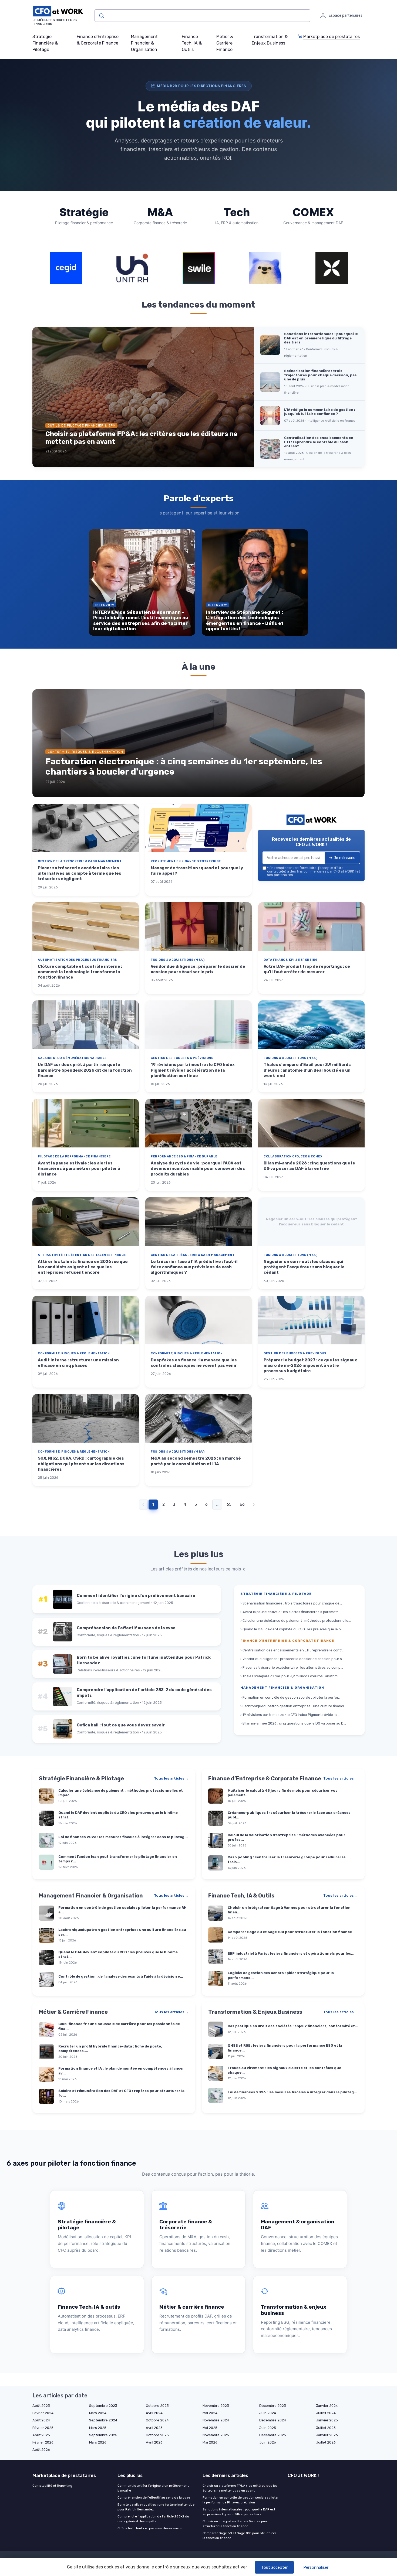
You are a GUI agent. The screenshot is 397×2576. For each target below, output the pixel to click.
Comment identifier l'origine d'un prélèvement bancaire (153, 2488)
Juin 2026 (268, 2442)
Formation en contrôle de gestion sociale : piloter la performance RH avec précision (241, 2500)
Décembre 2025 (273, 2435)
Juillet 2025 (326, 2428)
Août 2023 (41, 2406)
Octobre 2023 (157, 2406)
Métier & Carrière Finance (225, 43)
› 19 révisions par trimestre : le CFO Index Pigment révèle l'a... (290, 1715)
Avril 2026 (154, 2442)
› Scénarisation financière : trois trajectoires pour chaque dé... (291, 1603)
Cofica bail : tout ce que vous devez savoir (150, 2528)
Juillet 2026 (326, 2442)
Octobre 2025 (157, 2435)
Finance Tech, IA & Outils (192, 43)
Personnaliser (316, 2567)
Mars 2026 (98, 2442)
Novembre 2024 (216, 2420)
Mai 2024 (210, 2413)
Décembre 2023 (273, 2406)
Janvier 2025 (327, 2420)
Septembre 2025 (103, 2435)
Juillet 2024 (326, 2413)
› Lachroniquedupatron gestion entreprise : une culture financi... (293, 1706)
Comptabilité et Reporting (52, 2486)
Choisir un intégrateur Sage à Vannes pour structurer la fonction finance (235, 2524)
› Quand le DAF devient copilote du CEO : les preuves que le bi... (292, 1629)
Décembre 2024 (273, 2420)
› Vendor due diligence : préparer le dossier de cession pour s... (292, 1659)
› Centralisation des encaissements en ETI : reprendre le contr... (292, 1650)
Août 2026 (41, 2450)
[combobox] (202, 16)
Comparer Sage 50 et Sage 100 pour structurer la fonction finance (239, 2536)
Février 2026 (43, 2442)
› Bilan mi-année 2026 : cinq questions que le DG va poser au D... (293, 1723)
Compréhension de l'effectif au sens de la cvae (154, 2497)
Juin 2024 (268, 2413)
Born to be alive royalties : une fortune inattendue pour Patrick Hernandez (156, 2507)
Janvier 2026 (327, 2435)
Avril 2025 (154, 2428)
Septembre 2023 (103, 2406)
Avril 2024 (154, 2413)
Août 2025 (41, 2435)
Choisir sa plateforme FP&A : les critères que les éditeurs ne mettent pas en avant (240, 2488)
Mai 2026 (210, 2442)
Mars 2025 (98, 2428)
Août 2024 (41, 2420)
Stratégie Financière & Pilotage (45, 43)
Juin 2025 (268, 2428)
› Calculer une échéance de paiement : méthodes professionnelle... (296, 1621)
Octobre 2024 (157, 2420)
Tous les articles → (171, 1778)
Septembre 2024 (103, 2420)
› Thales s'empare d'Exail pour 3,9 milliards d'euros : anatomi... (291, 1676)
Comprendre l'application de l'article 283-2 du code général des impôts (153, 2519)
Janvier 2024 (327, 2406)
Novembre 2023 (216, 2406)
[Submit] (101, 16)
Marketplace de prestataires (332, 37)
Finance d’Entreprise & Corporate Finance (98, 40)
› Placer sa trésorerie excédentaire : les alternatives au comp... (292, 1667)
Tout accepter (274, 2567)
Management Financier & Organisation (144, 43)
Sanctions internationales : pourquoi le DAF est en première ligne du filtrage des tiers (239, 2512)
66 (242, 1504)
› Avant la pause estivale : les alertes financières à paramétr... (290, 1612)
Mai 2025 (210, 2428)
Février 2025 (43, 2428)
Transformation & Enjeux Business (270, 40)
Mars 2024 (98, 2413)
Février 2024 (43, 2413)
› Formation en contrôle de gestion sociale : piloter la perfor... (290, 1697)
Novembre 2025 (216, 2435)
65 (229, 1504)
